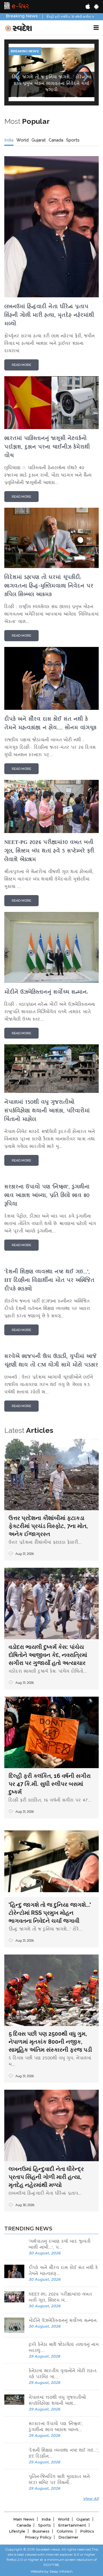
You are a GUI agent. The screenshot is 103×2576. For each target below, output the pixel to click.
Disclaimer (68, 2537)
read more (21, 365)
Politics (87, 2531)
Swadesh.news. (48, 2549)
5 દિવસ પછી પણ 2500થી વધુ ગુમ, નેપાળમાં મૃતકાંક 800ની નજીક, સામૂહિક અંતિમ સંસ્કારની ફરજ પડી (50, 2042)
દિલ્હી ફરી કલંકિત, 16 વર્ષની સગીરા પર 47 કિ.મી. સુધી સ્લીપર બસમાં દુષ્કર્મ (50, 1784)
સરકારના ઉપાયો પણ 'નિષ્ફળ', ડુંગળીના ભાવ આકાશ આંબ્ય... (56, 2427)
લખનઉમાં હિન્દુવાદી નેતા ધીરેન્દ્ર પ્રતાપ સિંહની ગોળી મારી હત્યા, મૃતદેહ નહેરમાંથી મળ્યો (46, 2177)
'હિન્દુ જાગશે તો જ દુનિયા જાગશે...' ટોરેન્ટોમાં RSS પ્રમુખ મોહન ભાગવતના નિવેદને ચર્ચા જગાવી (50, 1913)
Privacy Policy (38, 2537)
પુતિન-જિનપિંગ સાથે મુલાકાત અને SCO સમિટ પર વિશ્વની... (59, 2480)
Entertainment (72, 2525)
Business (41, 2531)
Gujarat (39, 140)
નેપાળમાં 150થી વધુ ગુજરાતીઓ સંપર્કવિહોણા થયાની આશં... (57, 2401)
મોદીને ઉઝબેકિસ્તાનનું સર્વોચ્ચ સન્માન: (63, 2321)
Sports (73, 140)
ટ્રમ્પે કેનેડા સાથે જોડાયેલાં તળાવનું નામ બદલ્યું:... (64, 2348)
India (9, 140)
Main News (24, 2519)
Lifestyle (17, 2531)
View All (91, 2499)
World (22, 140)
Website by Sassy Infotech (52, 2571)
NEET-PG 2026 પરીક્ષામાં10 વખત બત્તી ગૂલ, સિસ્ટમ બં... (60, 2298)
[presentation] (17, 74)
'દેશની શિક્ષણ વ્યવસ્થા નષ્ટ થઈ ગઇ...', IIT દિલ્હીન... (64, 2454)
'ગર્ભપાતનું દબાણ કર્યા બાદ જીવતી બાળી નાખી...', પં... (60, 2245)
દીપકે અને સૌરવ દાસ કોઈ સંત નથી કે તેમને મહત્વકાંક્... (63, 2271)
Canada (56, 140)
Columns (65, 2531)
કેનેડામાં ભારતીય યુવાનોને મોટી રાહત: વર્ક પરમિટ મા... (63, 2374)
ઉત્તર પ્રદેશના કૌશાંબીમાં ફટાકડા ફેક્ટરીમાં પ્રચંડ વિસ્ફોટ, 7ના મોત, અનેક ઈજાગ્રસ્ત (48, 1526)
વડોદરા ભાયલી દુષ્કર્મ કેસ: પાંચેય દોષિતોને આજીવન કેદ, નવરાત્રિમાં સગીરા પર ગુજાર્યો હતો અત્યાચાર (48, 1655)
